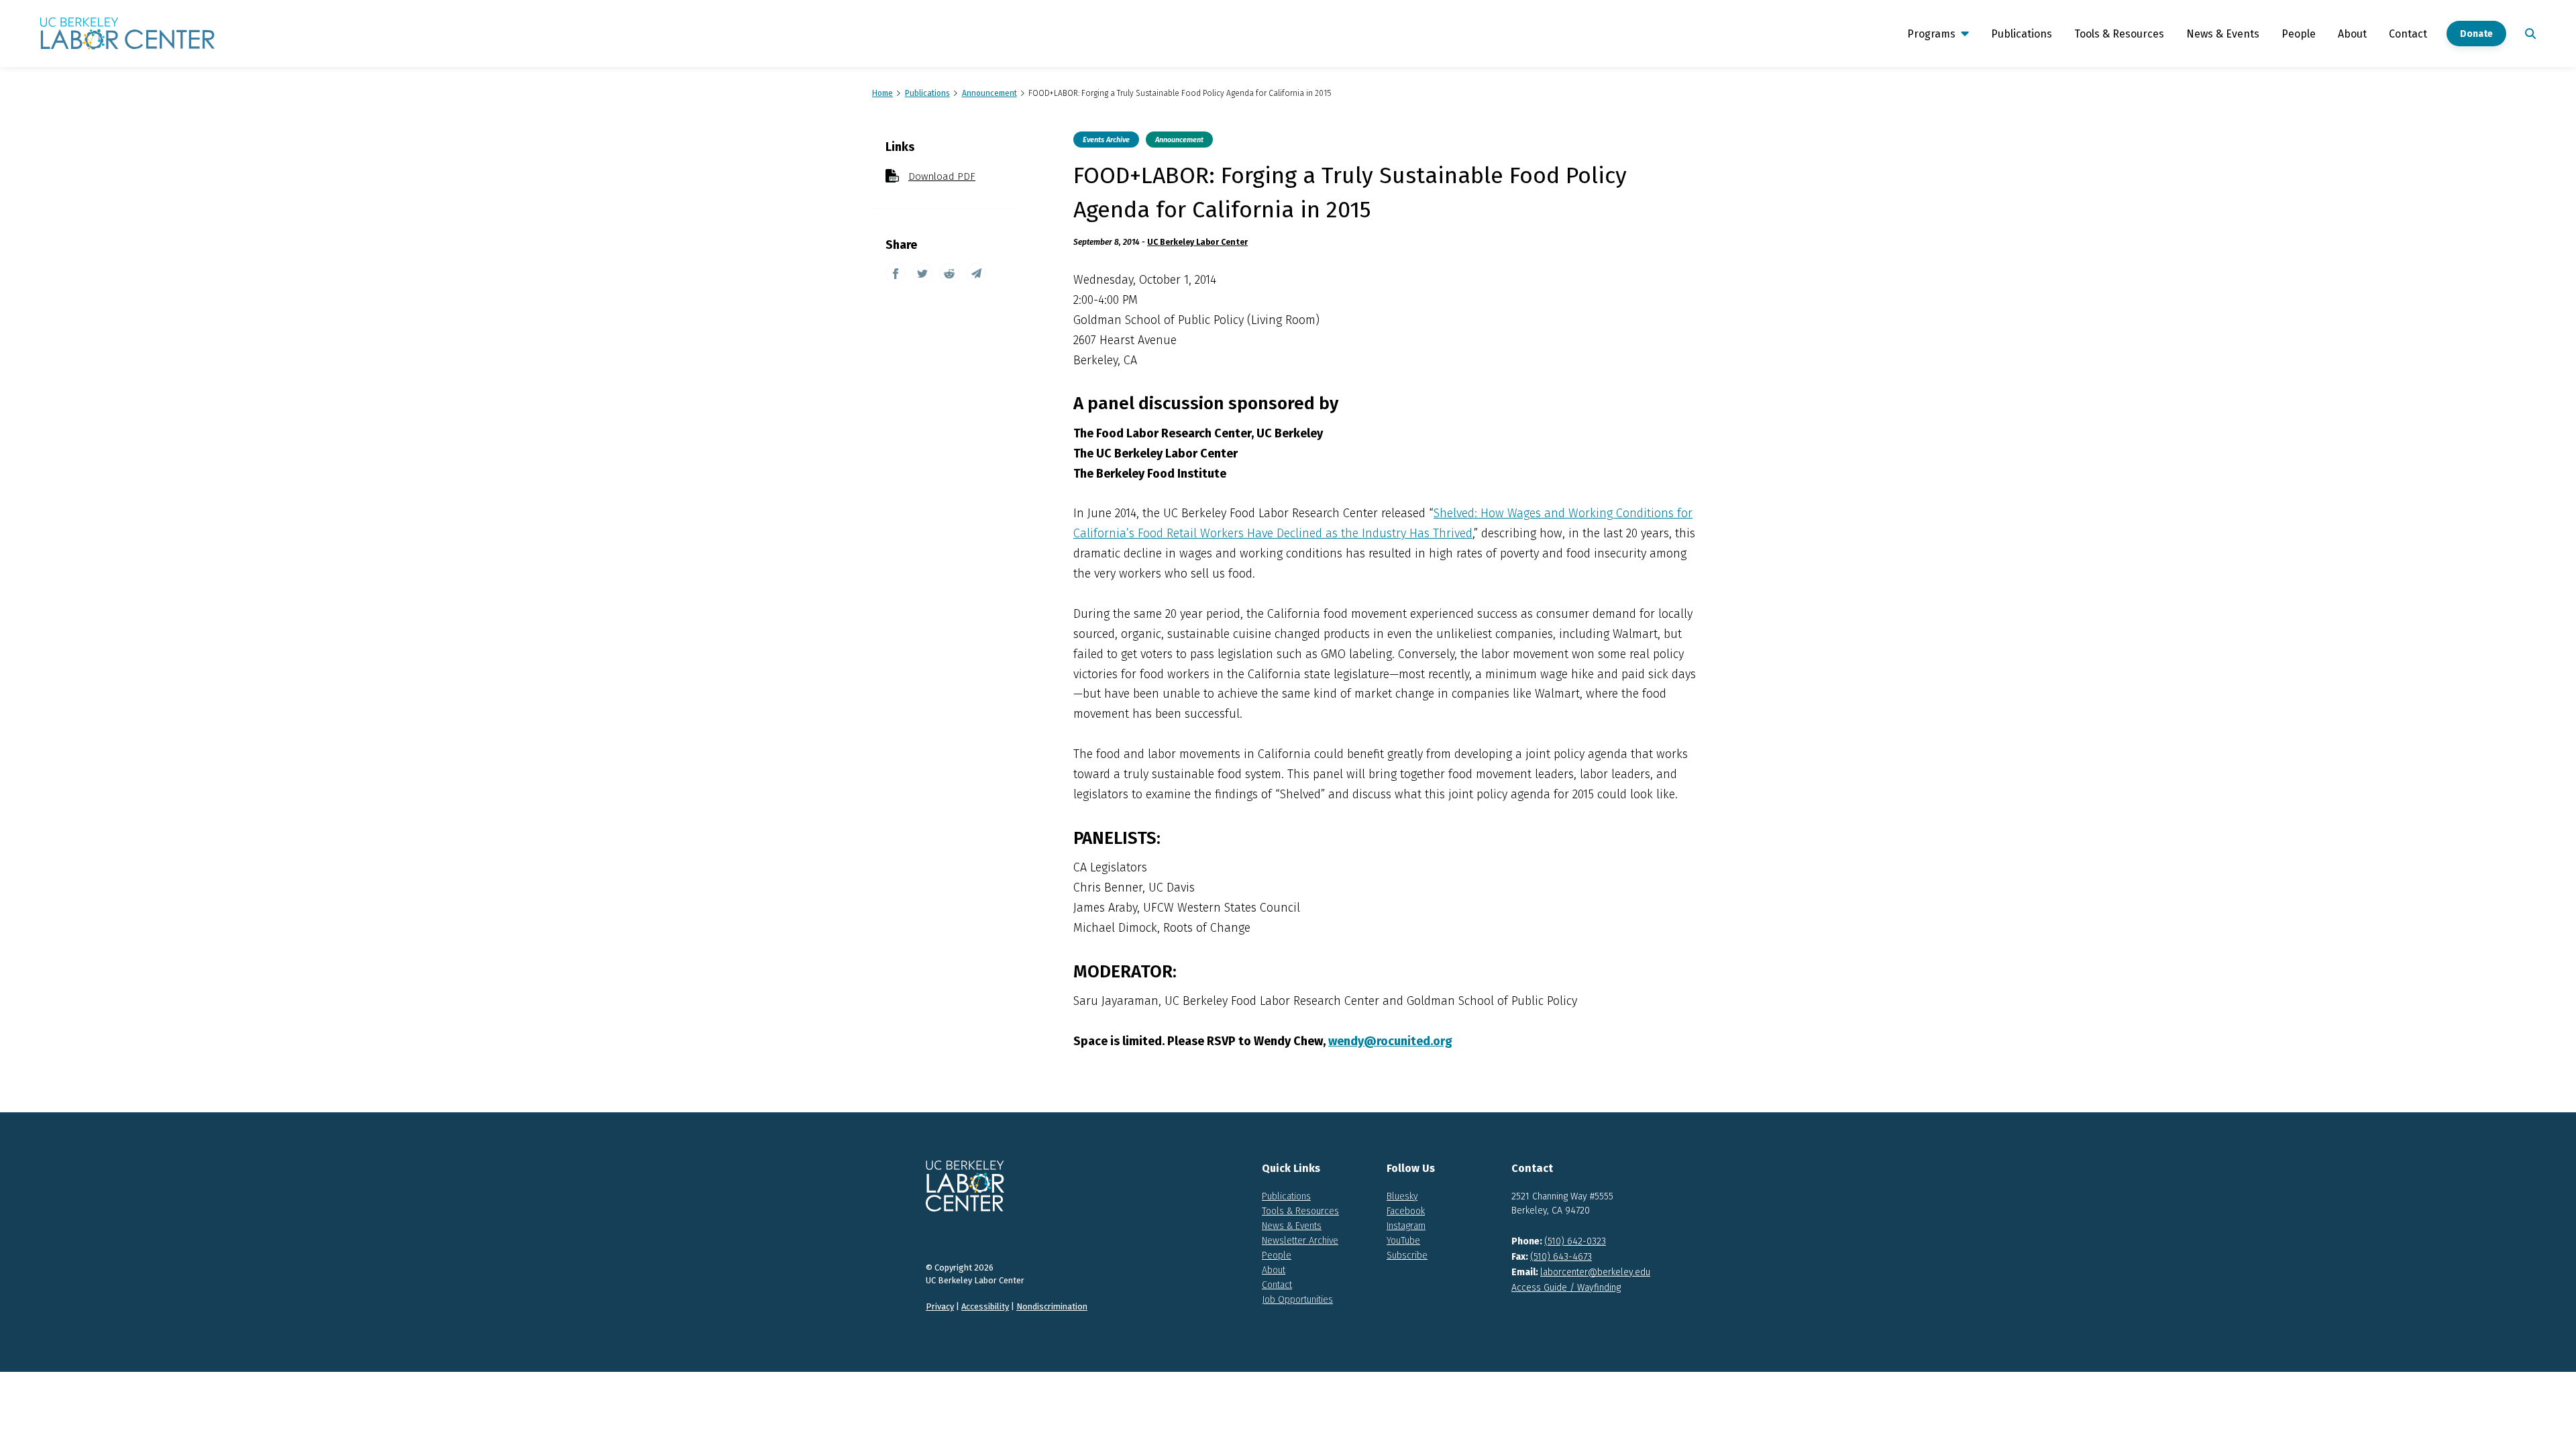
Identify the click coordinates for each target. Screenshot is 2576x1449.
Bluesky (1402, 1196)
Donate (2476, 34)
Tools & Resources (2119, 34)
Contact (2408, 34)
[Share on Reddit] (949, 273)
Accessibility (985, 1306)
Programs (1931, 34)
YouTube (1403, 1241)
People (2299, 34)
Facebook (1406, 1211)
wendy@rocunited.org (1390, 1041)
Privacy (940, 1306)
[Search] (2528, 34)
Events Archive (1106, 140)
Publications (2022, 34)
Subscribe (1407, 1255)
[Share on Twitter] (922, 273)
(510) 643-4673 (1561, 1257)
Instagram (1406, 1226)
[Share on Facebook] (896, 273)
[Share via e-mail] (976, 273)
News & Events (2223, 34)
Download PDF (942, 176)
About (2352, 34)
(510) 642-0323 (1575, 1241)
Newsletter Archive (1300, 1241)
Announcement (1179, 140)
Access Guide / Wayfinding (1566, 1288)
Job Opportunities (1297, 1300)
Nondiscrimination (1052, 1306)
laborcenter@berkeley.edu (1595, 1272)
